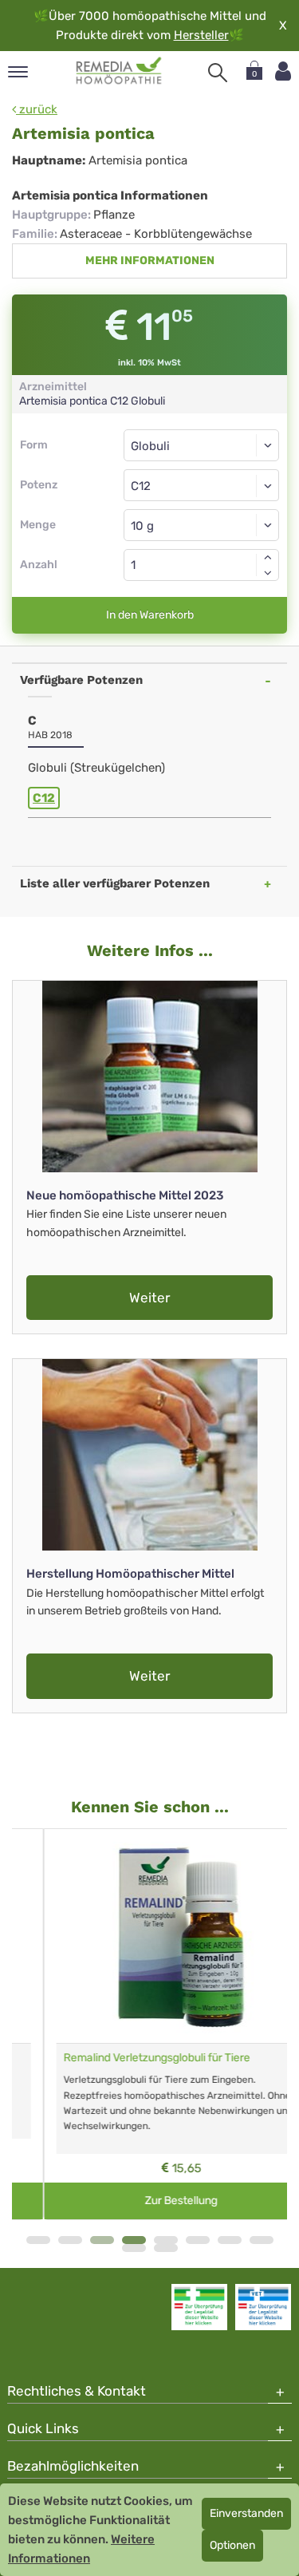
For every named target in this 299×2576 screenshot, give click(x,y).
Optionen (232, 2545)
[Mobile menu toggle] (18, 73)
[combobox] (201, 485)
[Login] (283, 71)
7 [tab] (230, 2240)
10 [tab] (166, 2248)
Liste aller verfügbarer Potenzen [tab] (115, 883)
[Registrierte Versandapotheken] (199, 2307)
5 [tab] (166, 2240)
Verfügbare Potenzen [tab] (81, 680)
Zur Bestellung (149, 2201)
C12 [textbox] (141, 486)
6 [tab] (198, 2240)
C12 (44, 798)
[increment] (268, 557)
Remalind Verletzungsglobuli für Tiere (125, 2058)
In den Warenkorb (150, 615)
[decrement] (268, 573)
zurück (37, 109)
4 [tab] (134, 2240)
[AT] (119, 71)
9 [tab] (134, 2248)
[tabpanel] (149, 2025)
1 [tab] (38, 2240)
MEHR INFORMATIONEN (150, 261)
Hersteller (201, 35)
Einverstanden (246, 2513)
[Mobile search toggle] (218, 73)
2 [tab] (70, 2240)
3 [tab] (102, 2240)
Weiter (149, 1298)
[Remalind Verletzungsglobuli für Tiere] (149, 1936)
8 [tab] (262, 2240)
